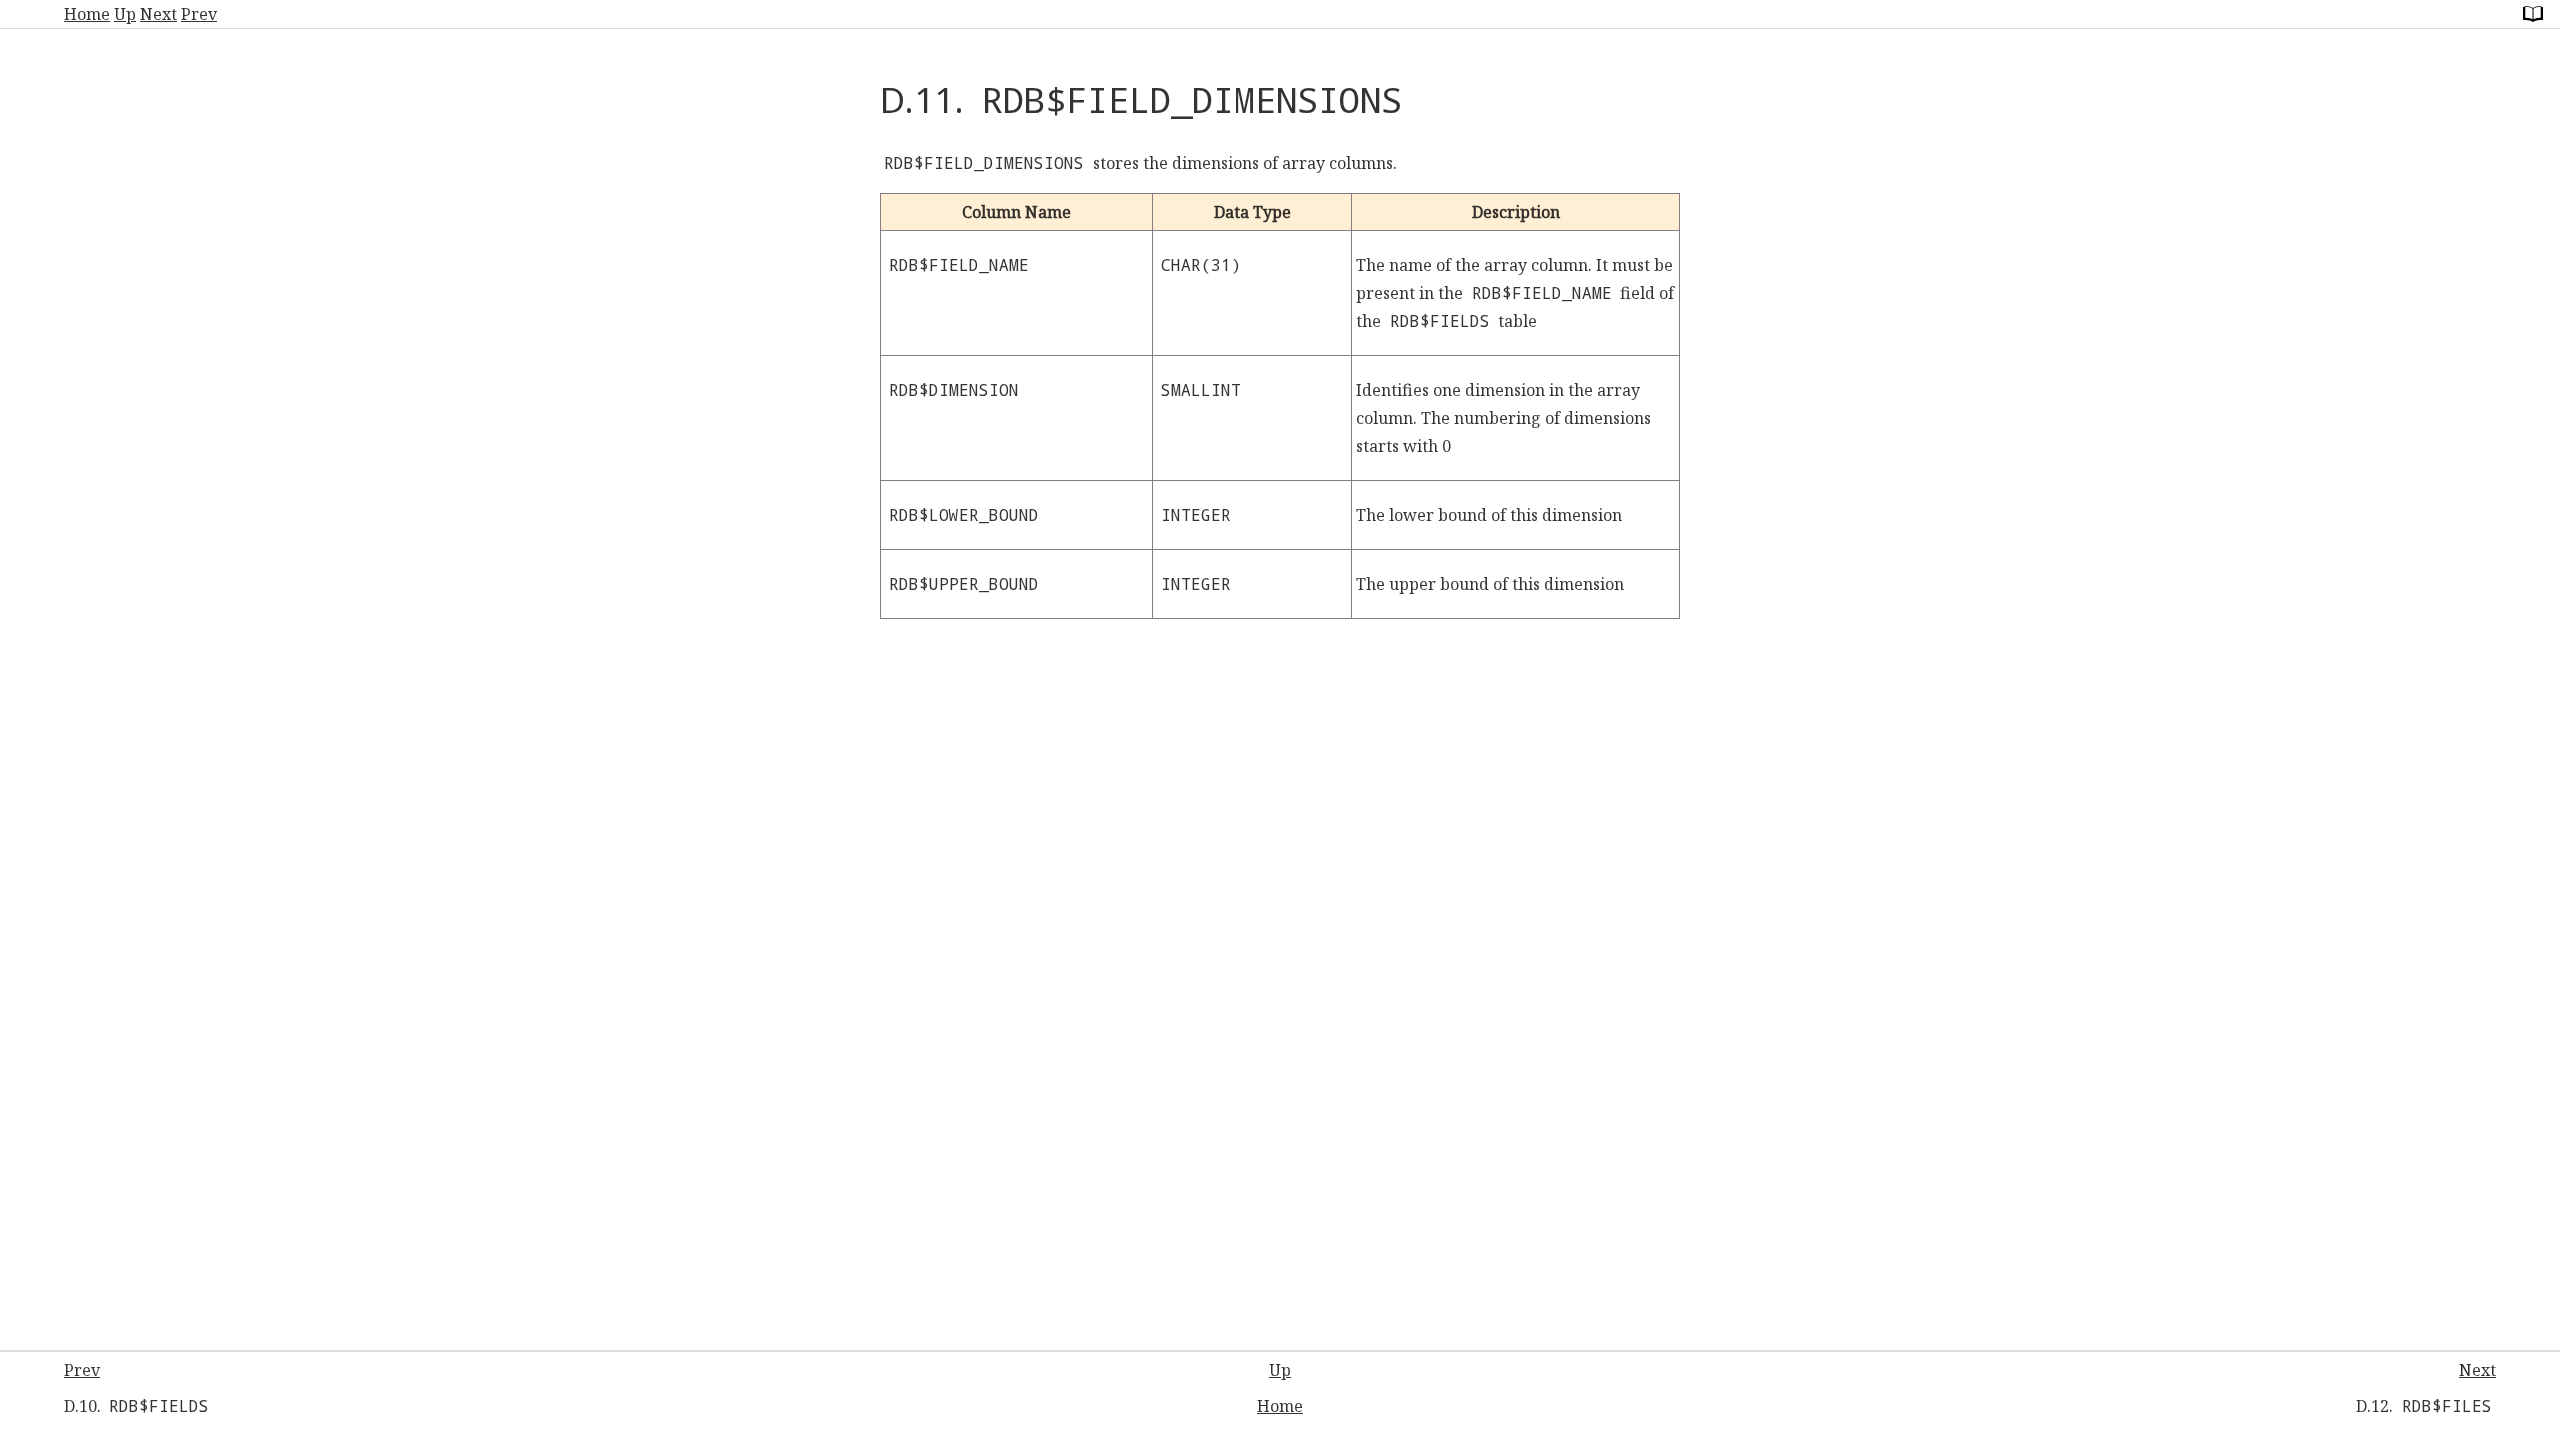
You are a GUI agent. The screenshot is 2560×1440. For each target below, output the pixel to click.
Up (125, 14)
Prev (199, 14)
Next (158, 14)
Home (87, 14)
